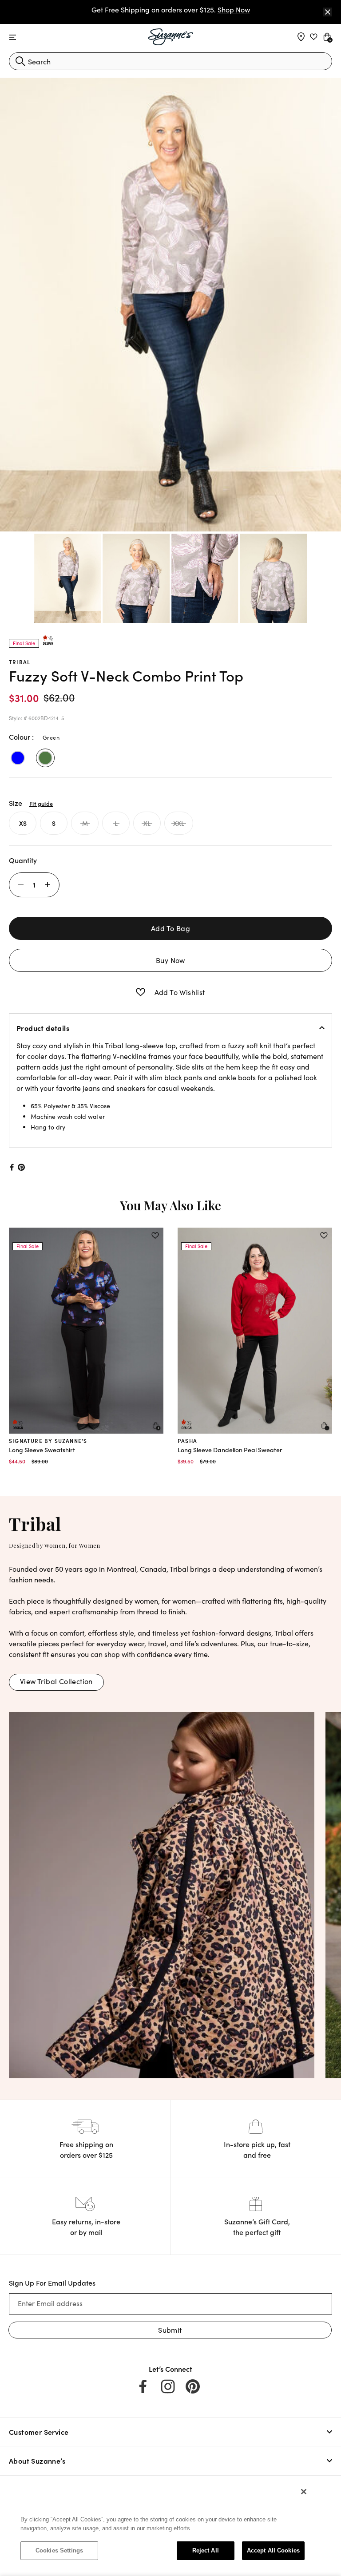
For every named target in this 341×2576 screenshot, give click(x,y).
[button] (141, 992)
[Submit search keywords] (20, 61)
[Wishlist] (155, 1236)
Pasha (187, 1441)
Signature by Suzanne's (48, 1441)
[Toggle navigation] (13, 38)
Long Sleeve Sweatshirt (42, 1450)
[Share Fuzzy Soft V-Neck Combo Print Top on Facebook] (11, 1167)
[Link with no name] (162, 1894)
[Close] (328, 12)
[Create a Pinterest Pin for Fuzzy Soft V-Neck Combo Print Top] (22, 1167)
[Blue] (18, 758)
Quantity (23, 860)
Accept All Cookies (273, 2550)
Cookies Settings (59, 2550)
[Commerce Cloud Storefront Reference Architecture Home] (171, 37)
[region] (163, 2525)
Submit (170, 2330)
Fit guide (41, 803)
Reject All (206, 2550)
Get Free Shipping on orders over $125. (171, 10)
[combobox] (170, 61)
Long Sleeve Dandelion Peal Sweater (230, 1450)
